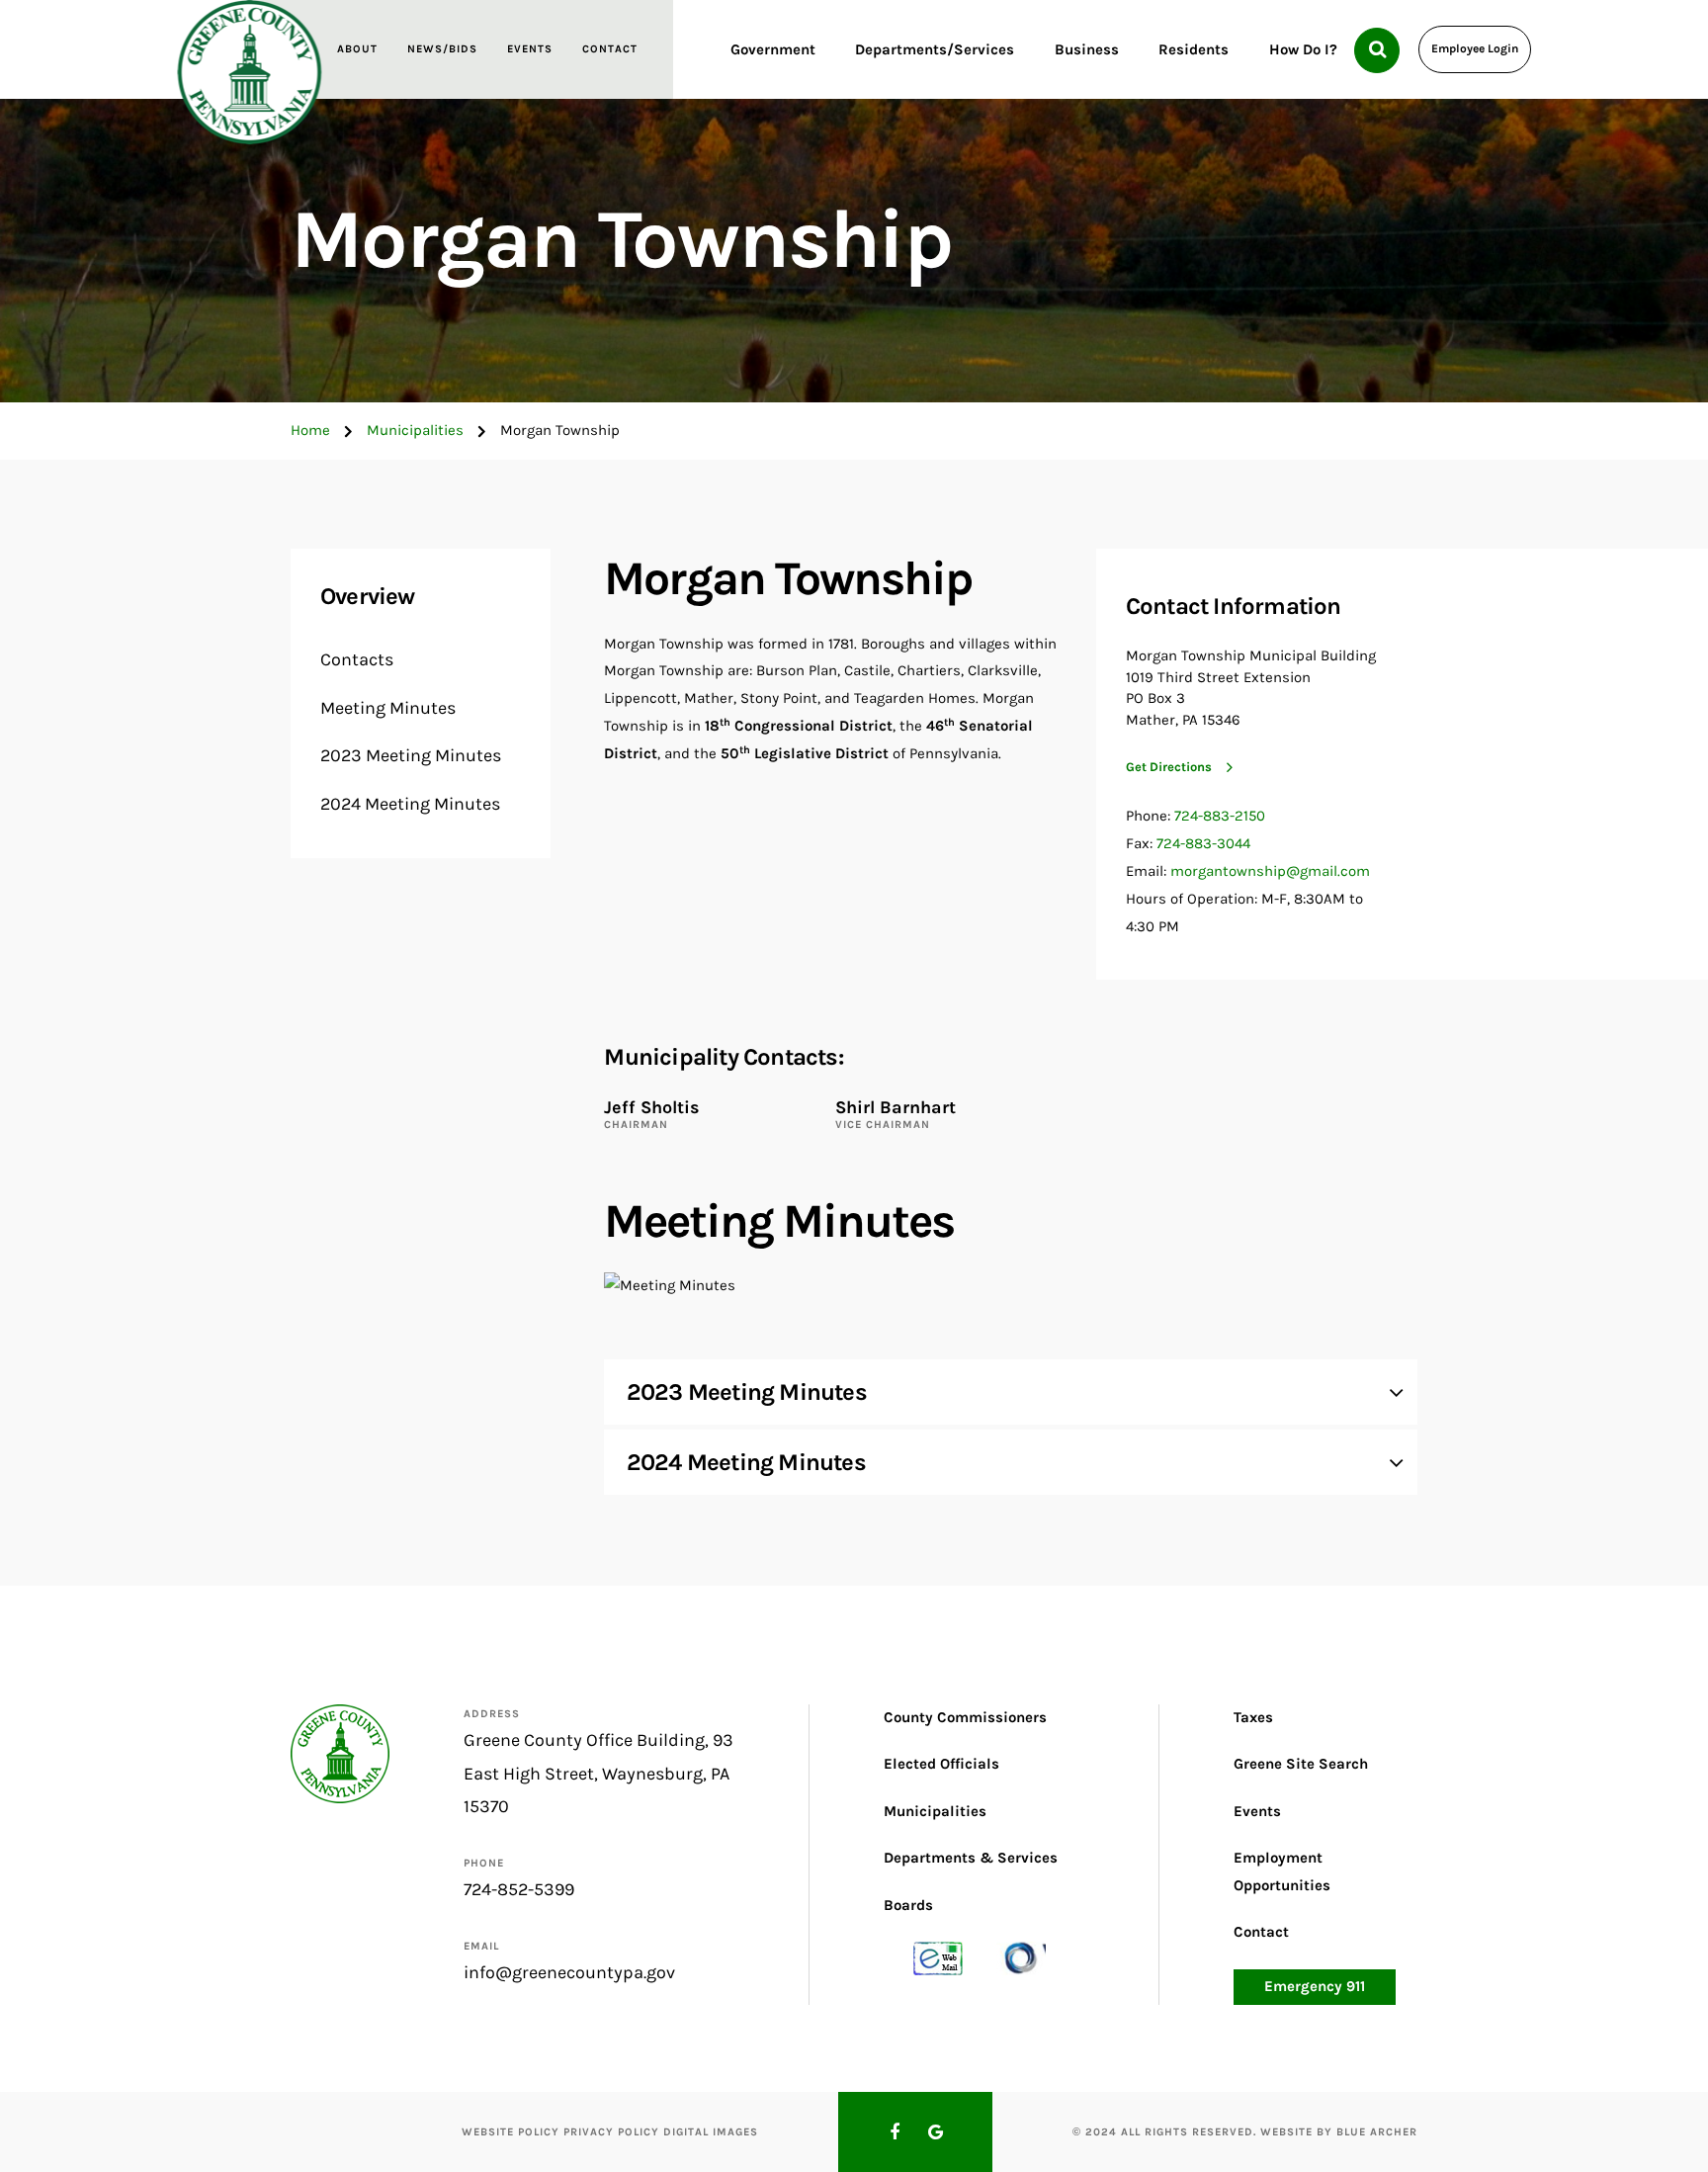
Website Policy (511, 2132)
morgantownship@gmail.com (1270, 871)
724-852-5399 (519, 1889)
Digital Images (711, 2132)
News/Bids (442, 49)
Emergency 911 (1315, 1986)
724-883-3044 (1203, 843)
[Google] (936, 2132)
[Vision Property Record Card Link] (1021, 1957)
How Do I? (1303, 49)
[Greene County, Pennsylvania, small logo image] (340, 1753)
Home (310, 430)
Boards (908, 1905)
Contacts (357, 659)
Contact (610, 49)
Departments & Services (971, 1858)
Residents (1194, 49)
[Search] (1377, 50)
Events (530, 49)
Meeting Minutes (388, 708)
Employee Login (1475, 48)
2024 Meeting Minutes (410, 804)
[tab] (1011, 1392)
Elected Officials (941, 1764)
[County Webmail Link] (938, 1957)
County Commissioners (965, 1717)
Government (773, 49)
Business (1087, 49)
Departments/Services (935, 49)
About (357, 49)
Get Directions (1169, 767)
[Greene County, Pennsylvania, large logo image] (250, 72)
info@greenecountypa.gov (569, 1972)
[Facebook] (895, 2132)
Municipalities (415, 430)
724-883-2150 (1220, 816)
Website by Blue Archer (1339, 2132)
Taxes (1253, 1717)
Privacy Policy (611, 2132)
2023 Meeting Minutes (411, 755)
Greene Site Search (1301, 1764)
